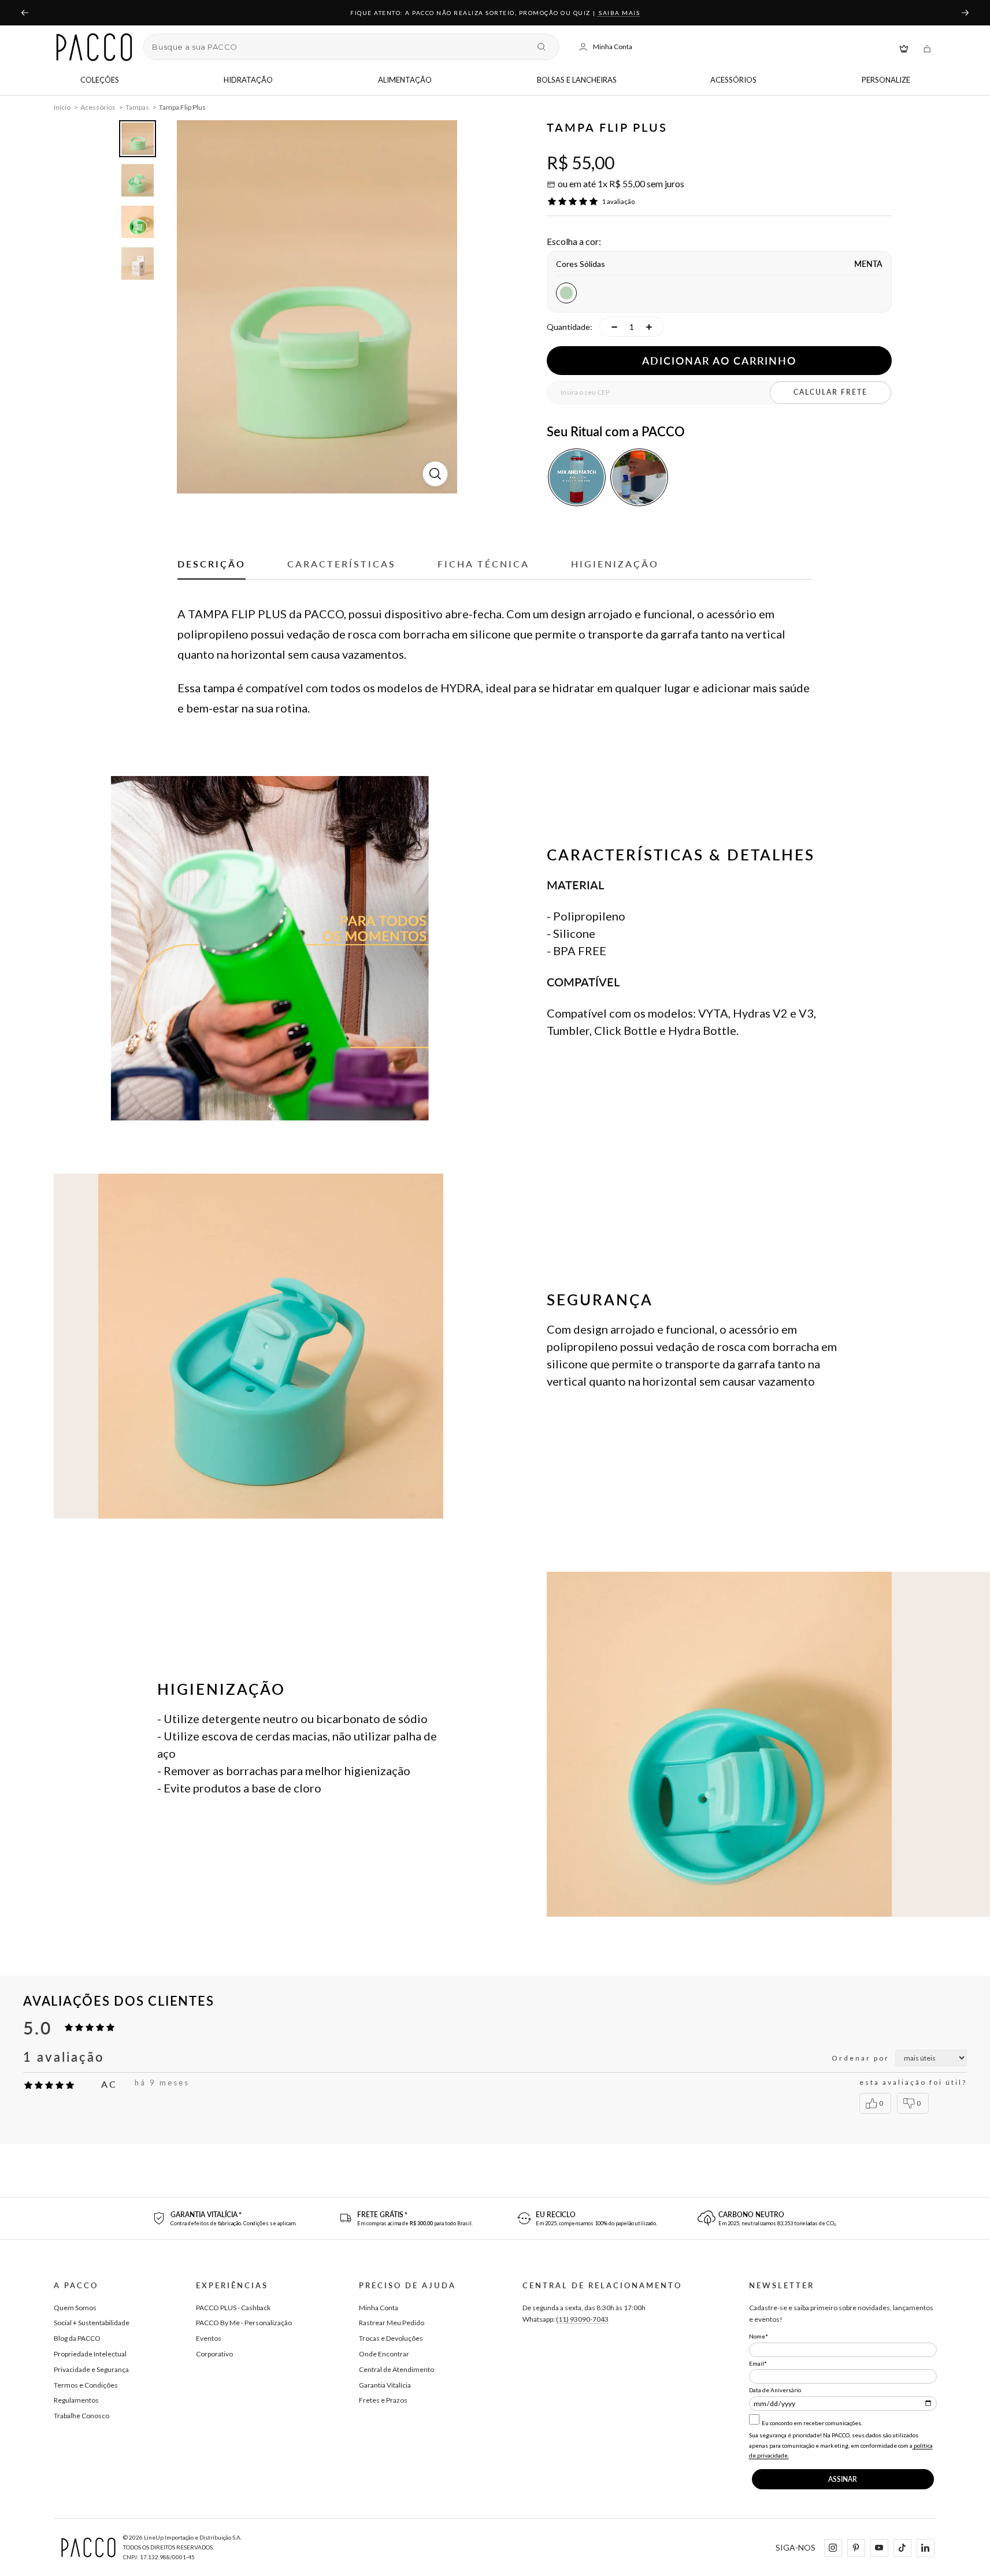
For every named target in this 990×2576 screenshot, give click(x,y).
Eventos (209, 2338)
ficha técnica (483, 564)
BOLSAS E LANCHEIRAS (577, 80)
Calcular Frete (830, 392)
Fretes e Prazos (383, 2400)
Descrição (212, 564)
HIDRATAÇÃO (248, 80)
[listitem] (577, 477)
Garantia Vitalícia (385, 2385)
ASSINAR (843, 2479)
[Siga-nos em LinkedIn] (925, 2547)
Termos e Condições (86, 2385)
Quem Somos (75, 2308)
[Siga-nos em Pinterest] (856, 2547)
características (342, 564)
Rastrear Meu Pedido (392, 2323)
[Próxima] (966, 13)
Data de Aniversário (775, 2390)
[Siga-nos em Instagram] (833, 2547)
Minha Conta (379, 2308)
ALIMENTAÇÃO (405, 80)
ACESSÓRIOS (733, 80)
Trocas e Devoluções (391, 2338)
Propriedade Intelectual (90, 2354)
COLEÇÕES (100, 80)
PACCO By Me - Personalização (244, 2323)
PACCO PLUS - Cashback (233, 2308)
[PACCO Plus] (904, 47)
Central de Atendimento (396, 2369)
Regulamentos (76, 2400)
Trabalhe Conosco (81, 2416)
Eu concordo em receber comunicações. (811, 2423)
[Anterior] (24, 13)
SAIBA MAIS (619, 13)
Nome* (759, 2336)
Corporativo (214, 2354)
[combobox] (340, 47)
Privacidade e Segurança (91, 2369)
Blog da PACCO (77, 2338)
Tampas (137, 107)
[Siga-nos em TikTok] (902, 2547)
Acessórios (98, 107)
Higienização (615, 564)
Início (62, 107)
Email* (758, 2363)
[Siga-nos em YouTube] (879, 2547)
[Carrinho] (927, 47)
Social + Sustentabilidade (92, 2323)
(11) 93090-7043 (582, 2319)
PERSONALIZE (886, 80)
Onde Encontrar (384, 2354)
